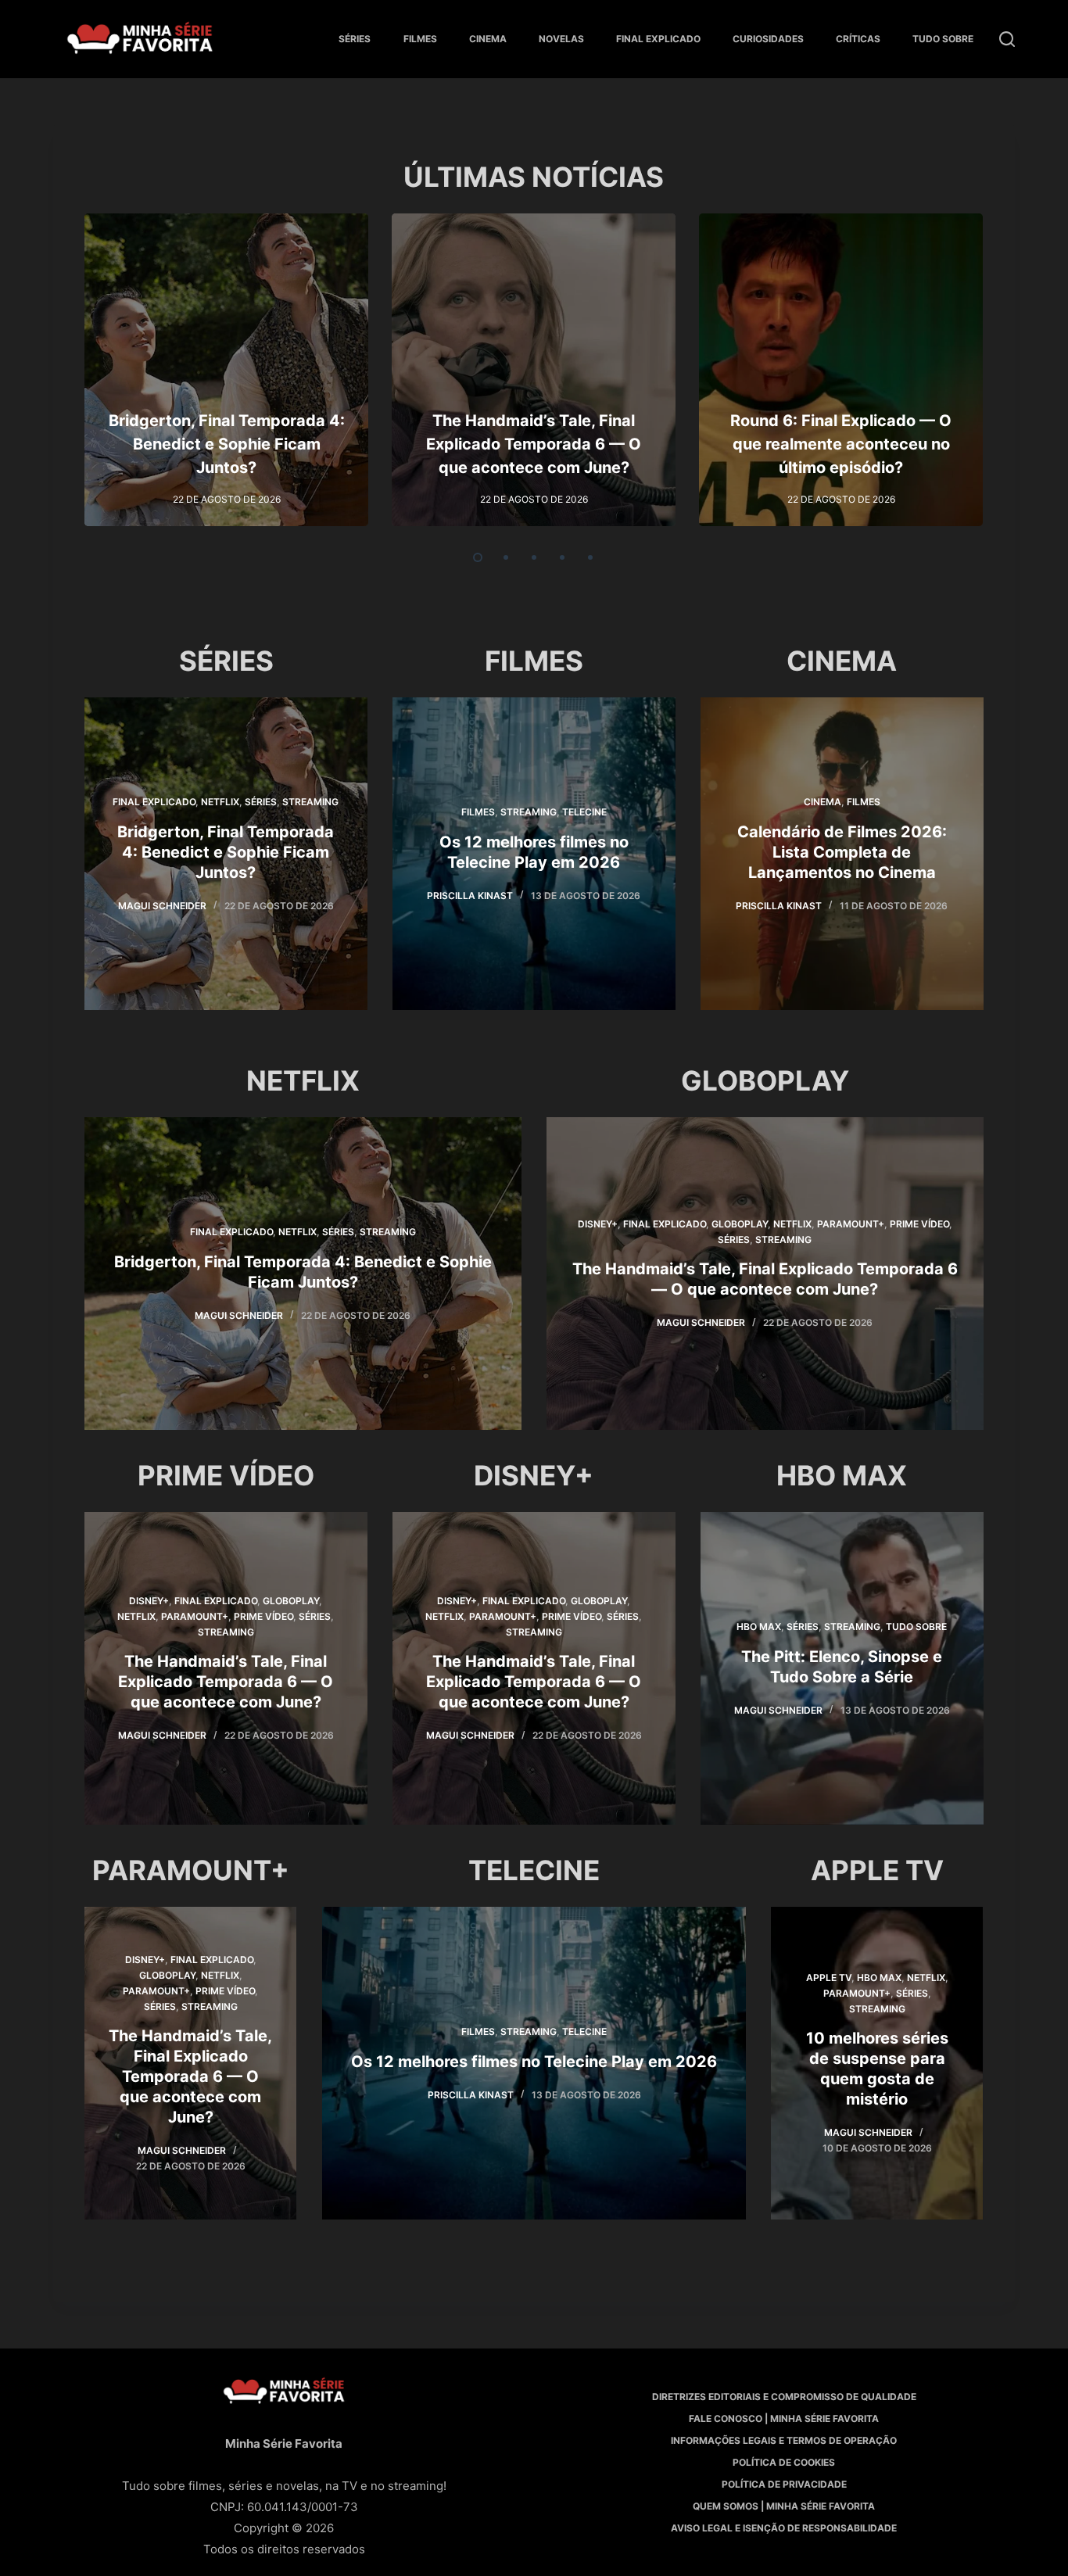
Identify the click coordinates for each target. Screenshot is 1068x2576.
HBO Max (759, 1627)
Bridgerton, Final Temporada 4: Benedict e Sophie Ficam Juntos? (227, 444)
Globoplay (740, 1224)
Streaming (311, 802)
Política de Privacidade (784, 2484)
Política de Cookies (784, 2462)
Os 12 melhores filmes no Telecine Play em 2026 (534, 2062)
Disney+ (598, 1224)
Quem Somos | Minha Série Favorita (784, 2506)
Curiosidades (768, 39)
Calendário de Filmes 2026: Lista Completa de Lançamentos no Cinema (842, 852)
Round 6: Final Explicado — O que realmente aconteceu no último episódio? (841, 444)
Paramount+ (851, 1224)
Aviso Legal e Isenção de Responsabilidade (784, 2528)
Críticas (858, 39)
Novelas (561, 39)
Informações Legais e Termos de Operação (784, 2440)
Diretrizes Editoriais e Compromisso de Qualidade (784, 2397)
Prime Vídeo (919, 1224)
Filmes (420, 39)
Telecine (584, 812)
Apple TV (829, 1978)
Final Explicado (658, 39)
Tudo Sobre (943, 39)
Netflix (221, 802)
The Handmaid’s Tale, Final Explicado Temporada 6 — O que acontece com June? (534, 444)
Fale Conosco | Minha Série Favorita (784, 2418)
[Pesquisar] (1007, 39)
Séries (355, 39)
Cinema (488, 39)
